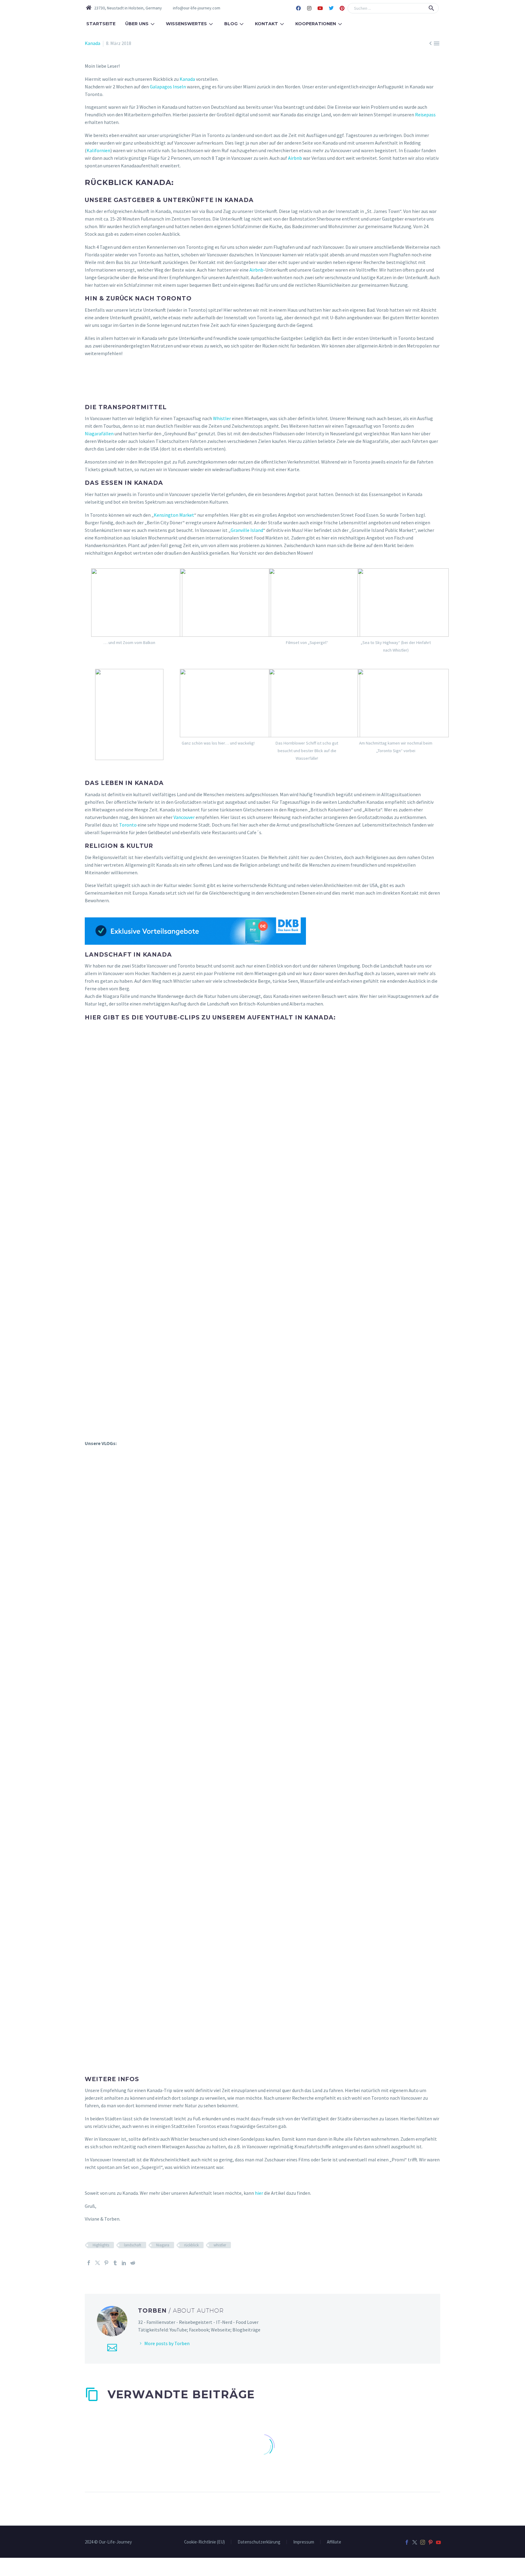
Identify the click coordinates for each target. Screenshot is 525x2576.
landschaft (133, 2245)
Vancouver (184, 817)
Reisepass (425, 115)
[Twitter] (331, 8)
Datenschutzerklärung (259, 2542)
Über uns (137, 24)
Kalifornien (98, 150)
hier (259, 2193)
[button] (431, 8)
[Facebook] (298, 8)
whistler (220, 2245)
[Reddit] (133, 2263)
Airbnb (295, 158)
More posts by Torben (167, 2343)
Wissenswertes (186, 24)
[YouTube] (438, 2542)
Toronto (128, 825)
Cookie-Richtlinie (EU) (204, 2542)
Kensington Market (174, 515)
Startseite (101, 24)
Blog (231, 24)
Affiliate (334, 2542)
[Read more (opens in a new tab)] (193, 8)
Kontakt (266, 24)
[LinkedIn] (124, 2263)
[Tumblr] (115, 2263)
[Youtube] (320, 8)
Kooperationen (316, 24)
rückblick (191, 2245)
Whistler (222, 418)
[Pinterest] (342, 8)
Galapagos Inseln (168, 87)
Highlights (101, 2245)
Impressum (304, 2542)
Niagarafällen (99, 433)
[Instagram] (309, 8)
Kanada (93, 43)
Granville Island (247, 530)
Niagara (163, 2245)
